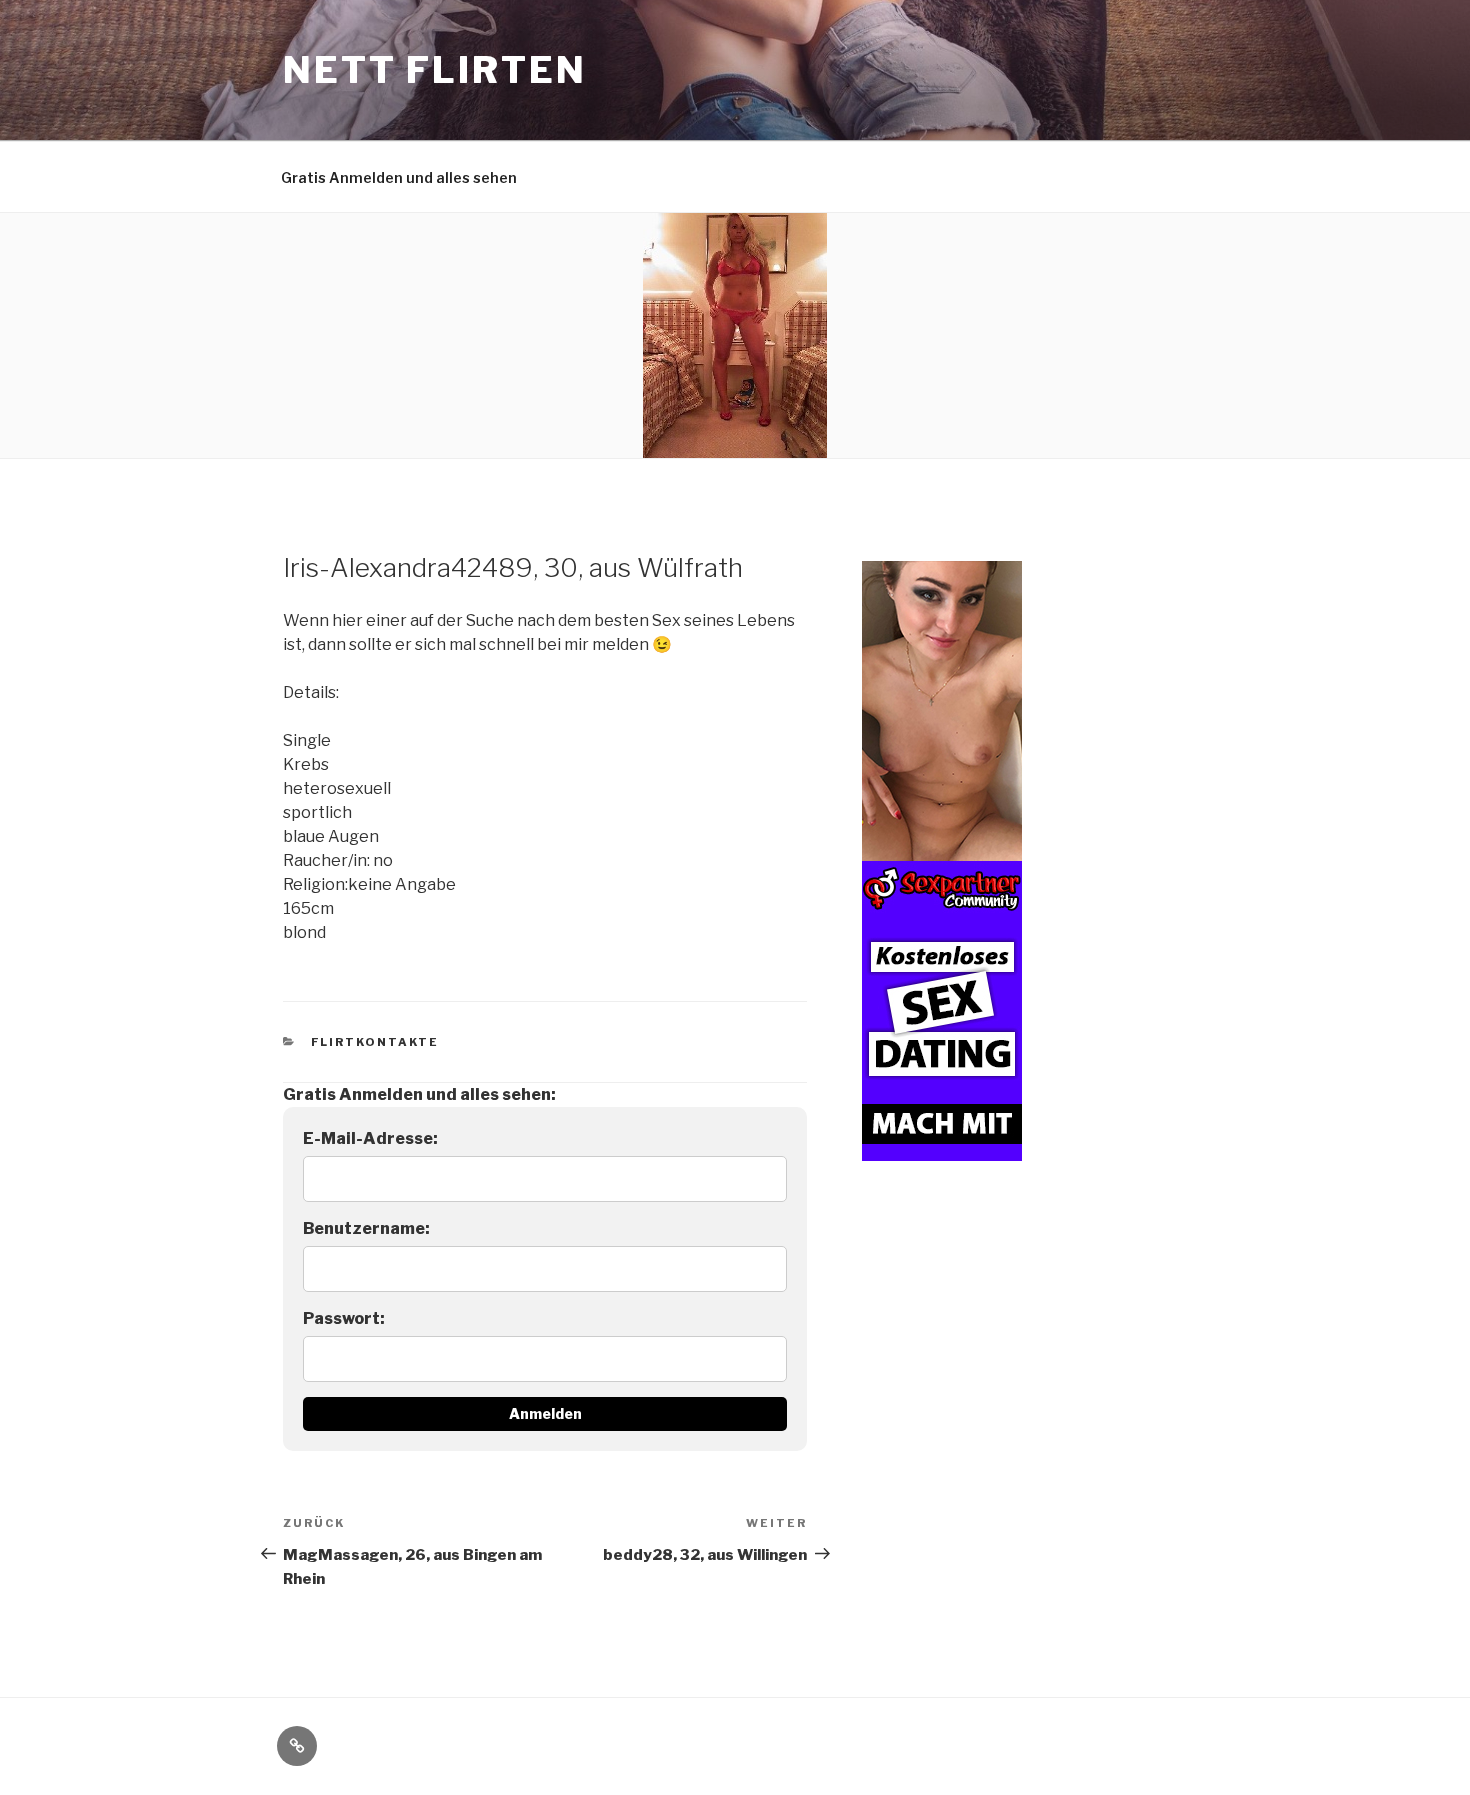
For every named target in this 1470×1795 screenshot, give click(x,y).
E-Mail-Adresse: (370, 1138)
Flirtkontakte (375, 1042)
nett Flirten (435, 70)
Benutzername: (366, 1228)
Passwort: (344, 1318)
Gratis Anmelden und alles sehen (399, 177)
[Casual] (942, 861)
